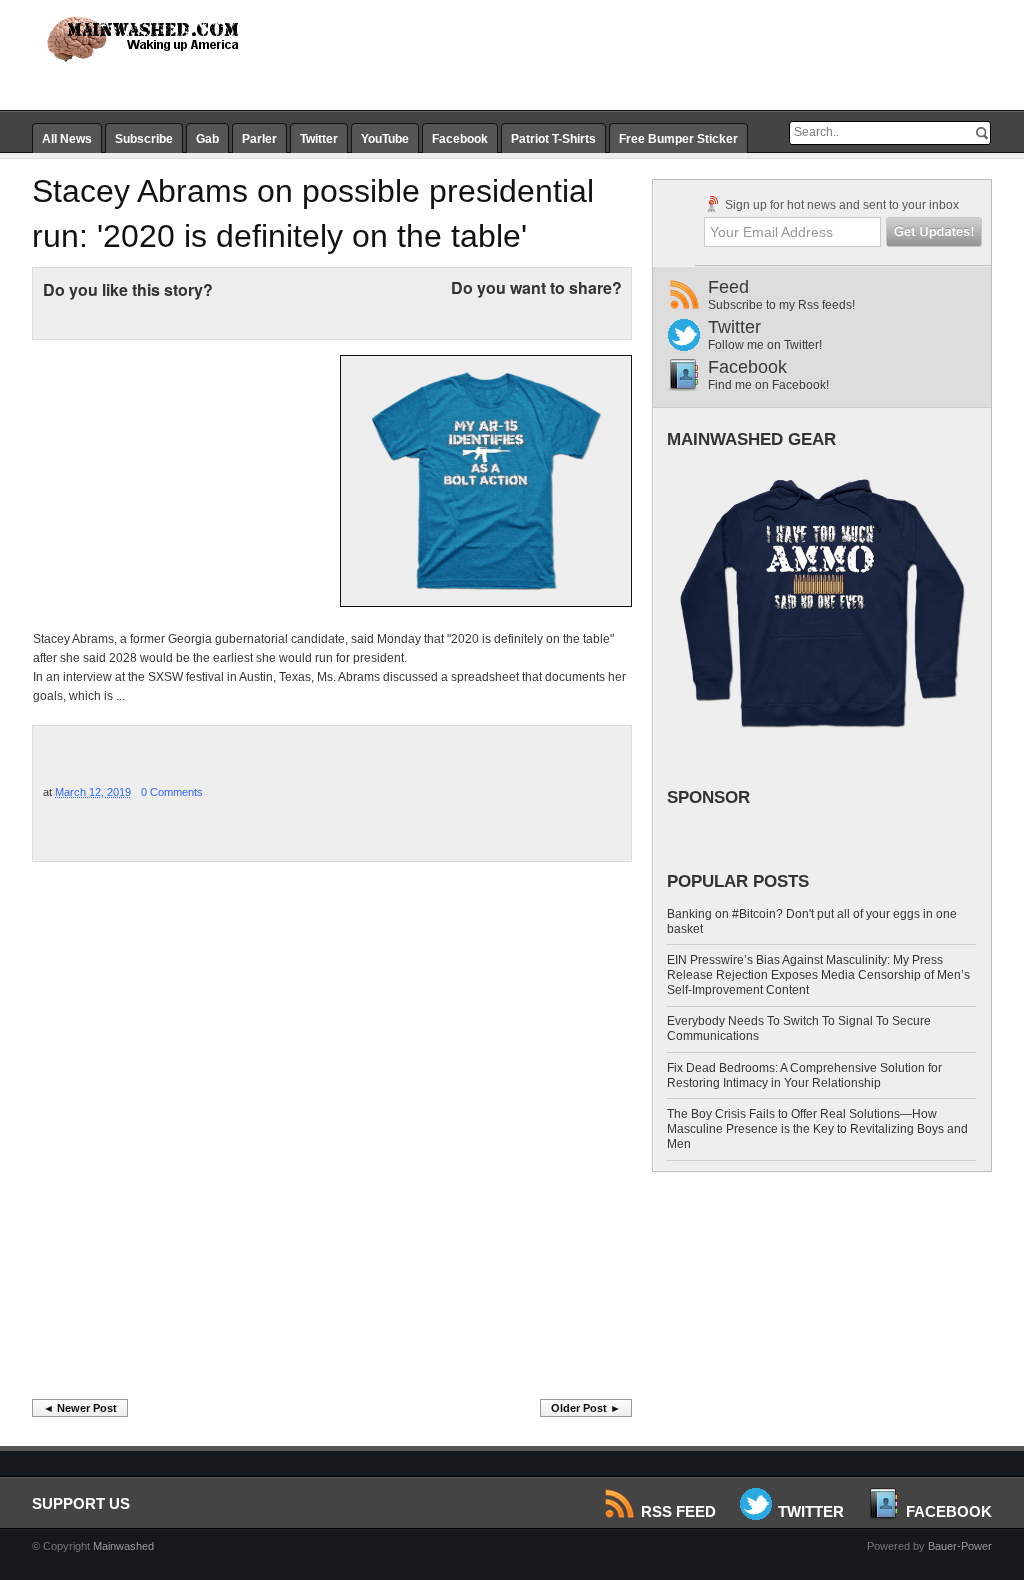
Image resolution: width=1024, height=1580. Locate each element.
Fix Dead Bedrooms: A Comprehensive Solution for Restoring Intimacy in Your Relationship (804, 1075)
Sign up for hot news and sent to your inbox (840, 205)
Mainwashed (123, 1546)
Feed (781, 294)
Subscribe (144, 139)
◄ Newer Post (80, 1408)
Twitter (319, 139)
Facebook (460, 139)
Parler (259, 139)
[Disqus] (332, 1136)
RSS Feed (678, 1511)
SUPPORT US (81, 1503)
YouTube (385, 139)
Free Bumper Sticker (678, 139)
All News (67, 139)
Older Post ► (586, 1408)
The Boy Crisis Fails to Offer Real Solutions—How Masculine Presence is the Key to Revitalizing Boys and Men (817, 1129)
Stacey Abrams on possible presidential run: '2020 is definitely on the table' (313, 213)
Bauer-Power (960, 1546)
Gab (207, 139)
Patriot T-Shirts (553, 139)
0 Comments (172, 792)
